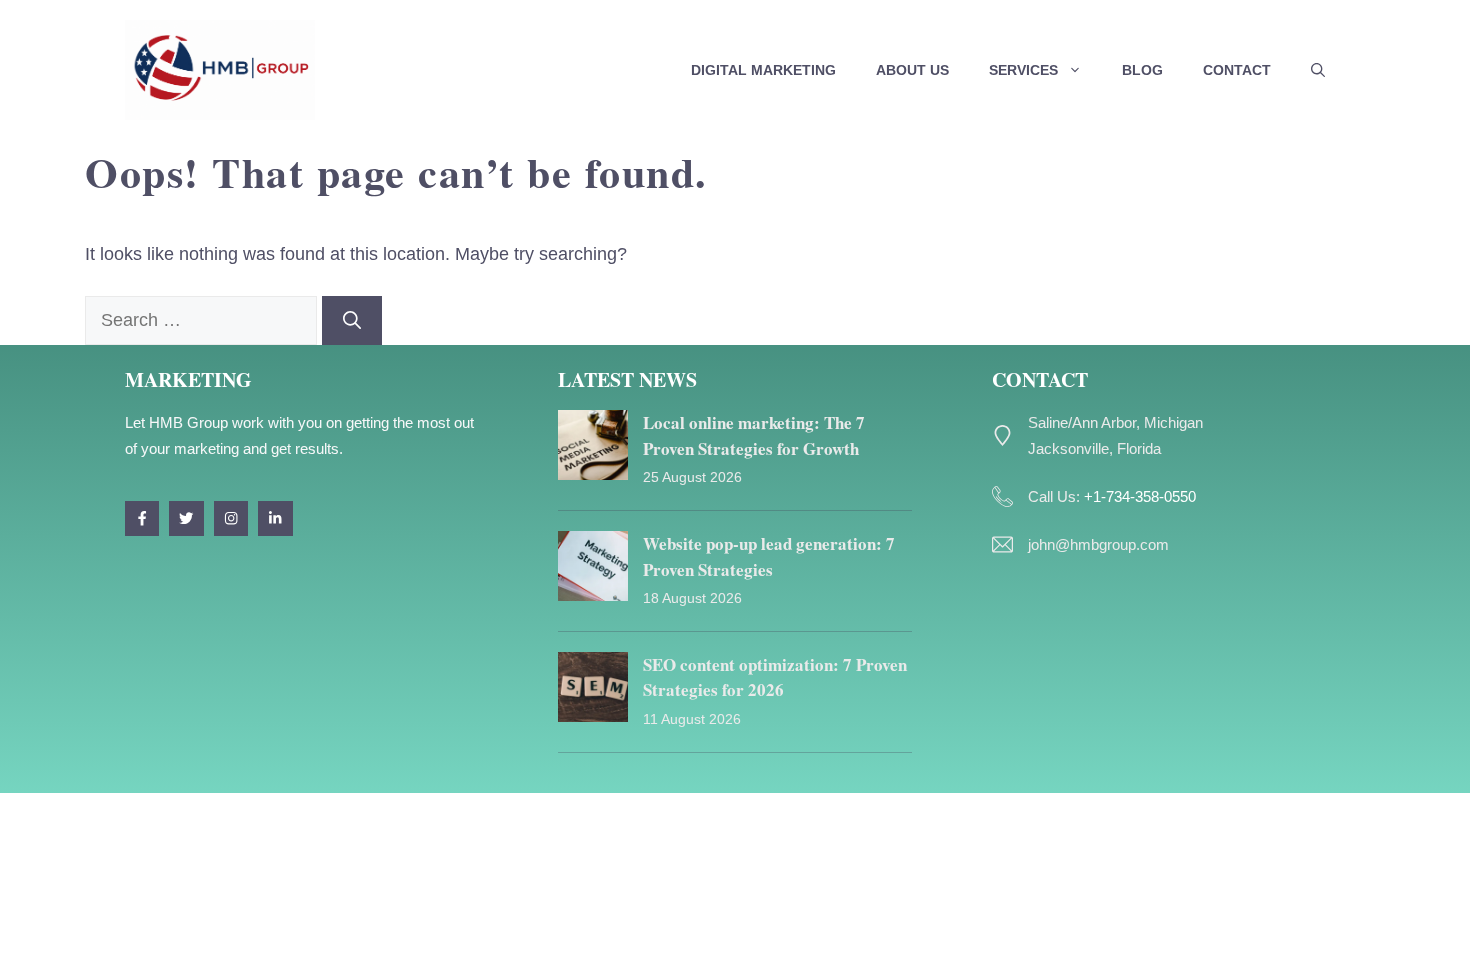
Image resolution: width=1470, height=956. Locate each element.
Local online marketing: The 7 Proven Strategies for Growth (754, 435)
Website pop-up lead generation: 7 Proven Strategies (769, 556)
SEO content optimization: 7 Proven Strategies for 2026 (775, 677)
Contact (1237, 70)
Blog (1142, 70)
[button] (1318, 70)
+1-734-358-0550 (1140, 496)
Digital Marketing (763, 70)
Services (1023, 70)
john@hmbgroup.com (1098, 544)
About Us (912, 70)
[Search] (352, 320)
